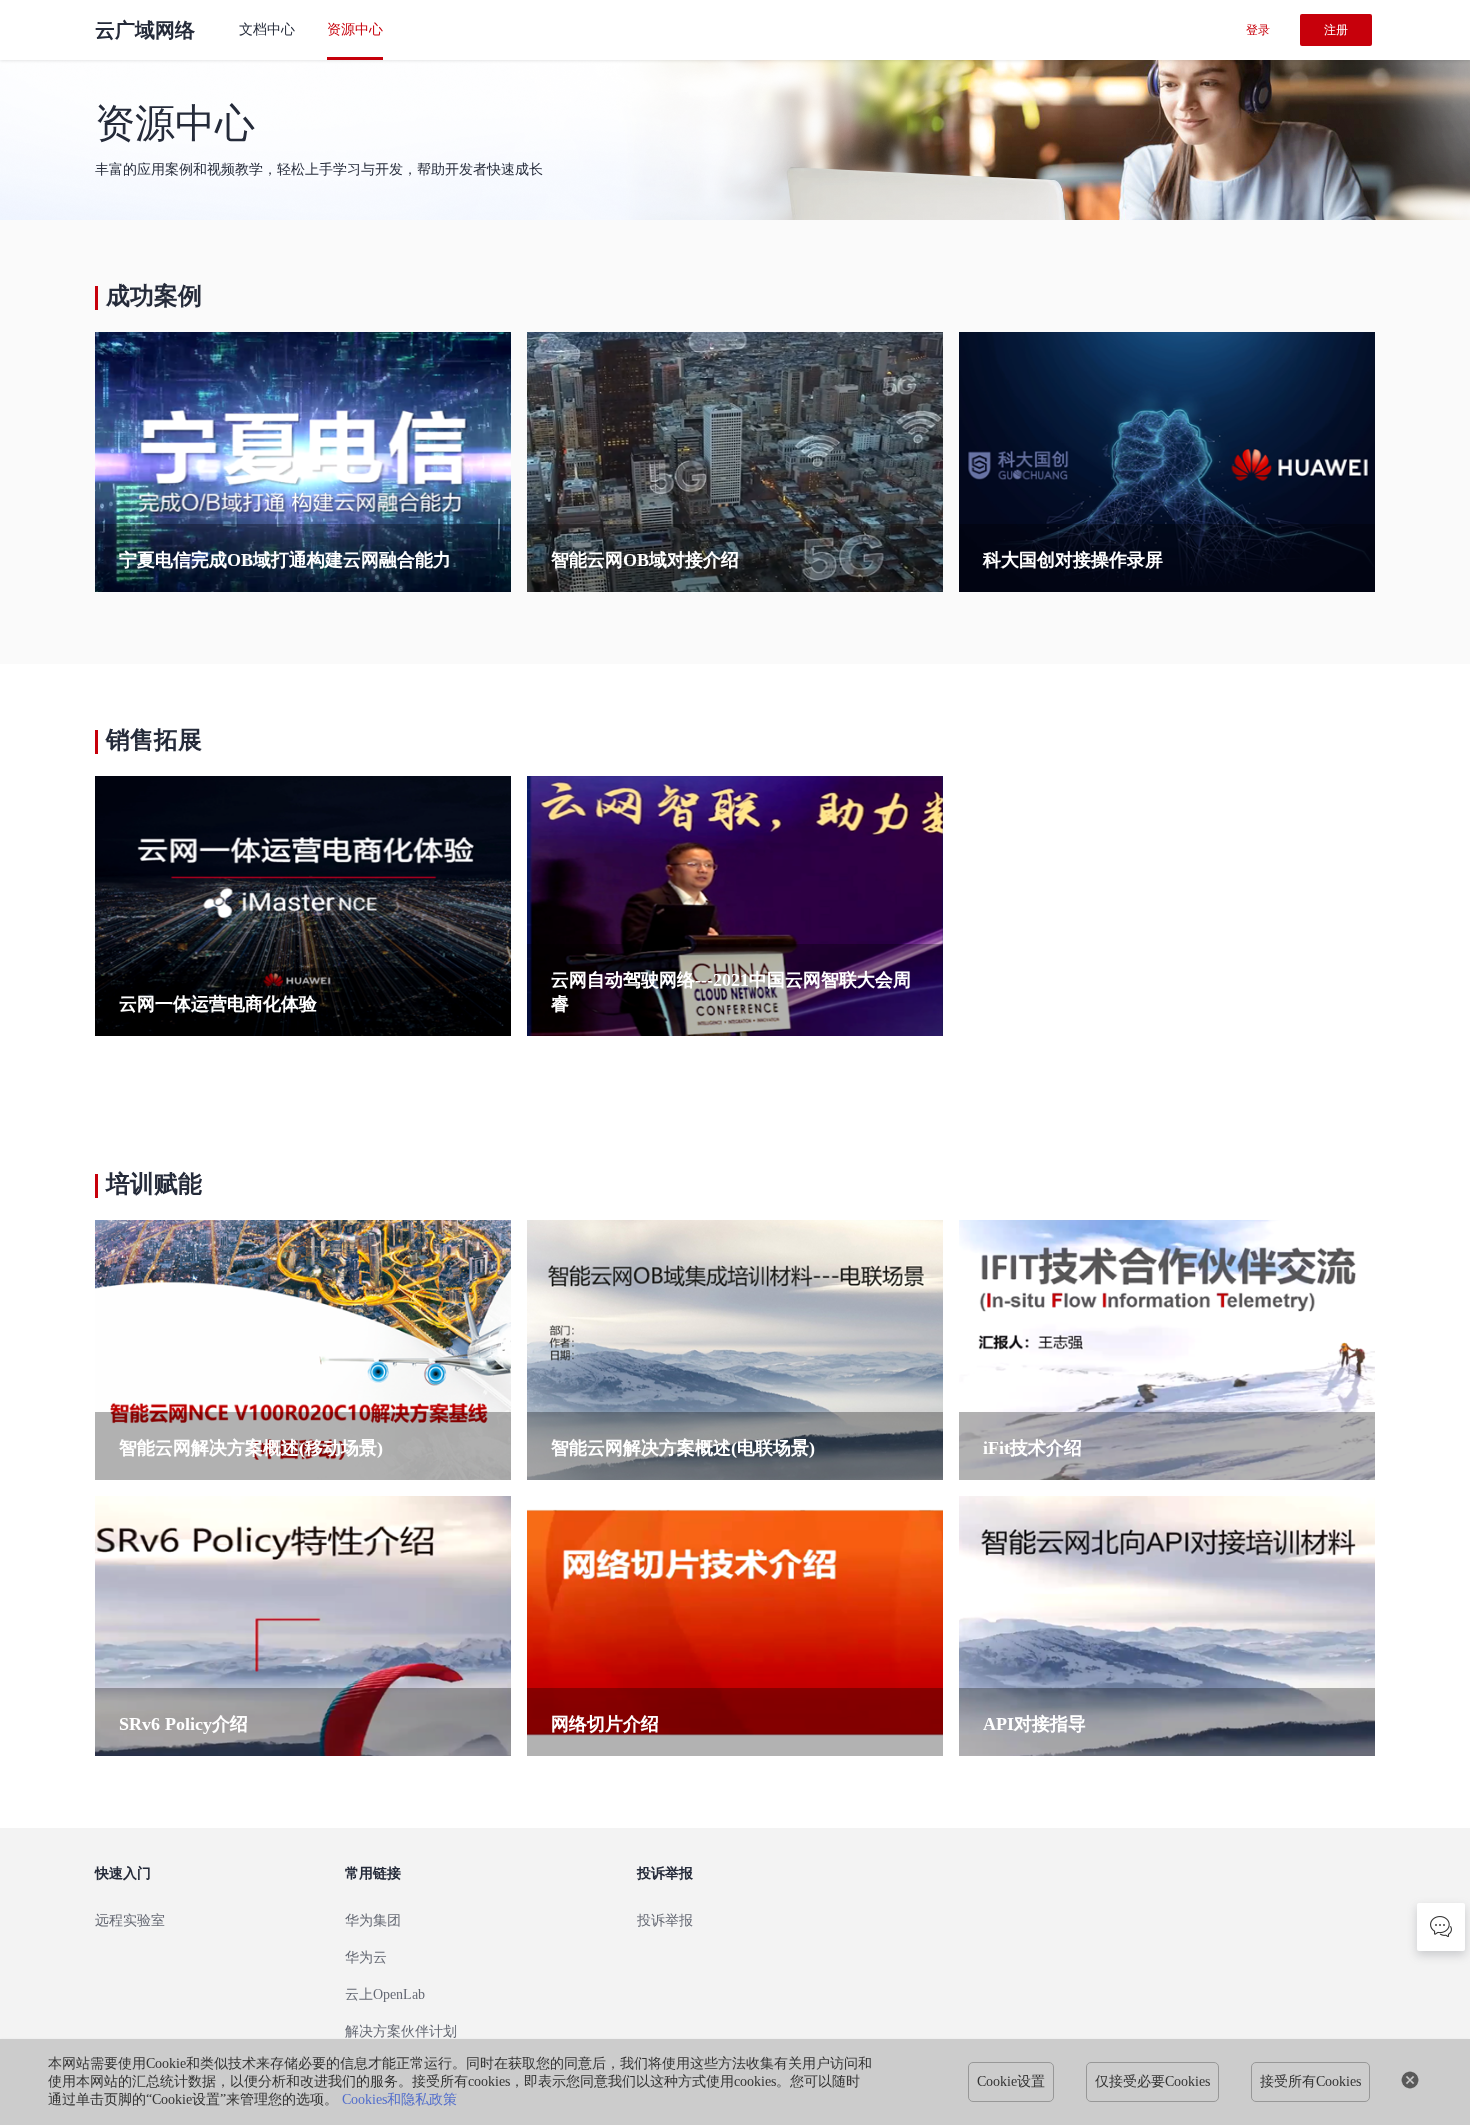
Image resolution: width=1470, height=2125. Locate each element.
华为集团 (373, 1920)
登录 (1258, 30)
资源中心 (355, 29)
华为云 (366, 1957)
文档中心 (267, 29)
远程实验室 (130, 1920)
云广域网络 (145, 30)
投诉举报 (665, 1920)
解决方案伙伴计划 (401, 2031)
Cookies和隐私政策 (399, 2099)
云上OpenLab (385, 1994)
